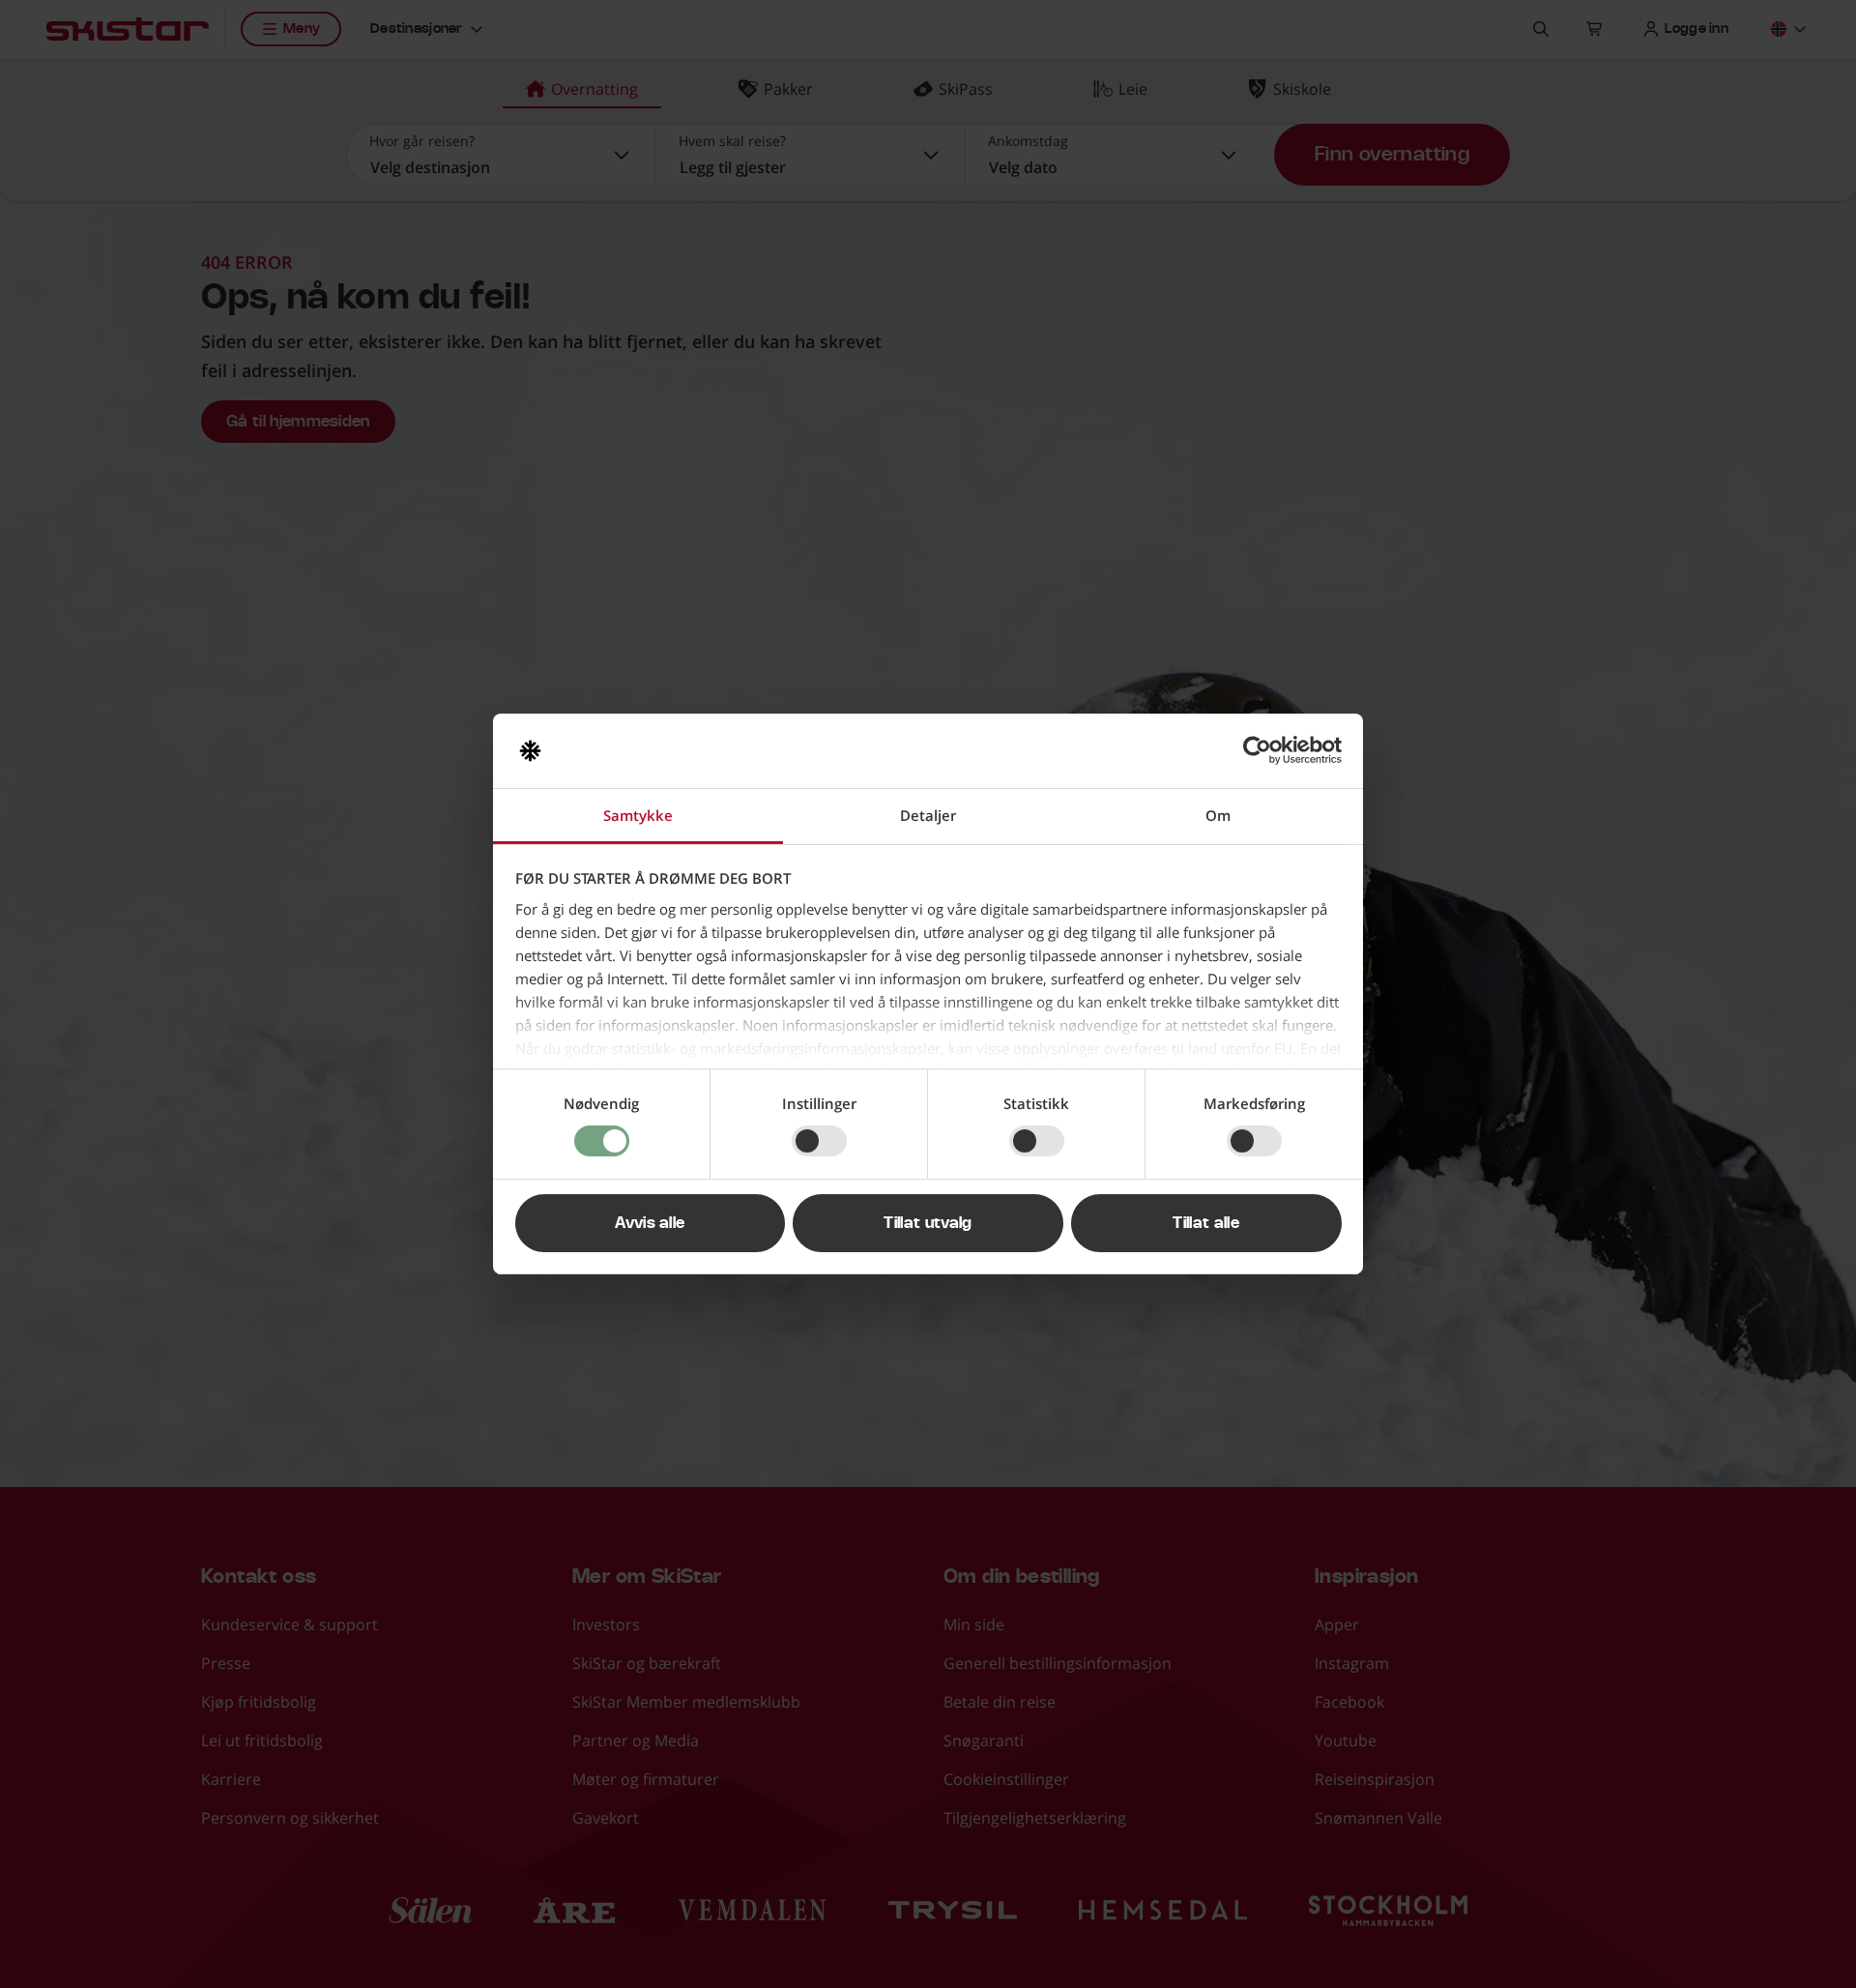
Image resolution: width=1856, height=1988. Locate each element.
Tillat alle (1206, 1223)
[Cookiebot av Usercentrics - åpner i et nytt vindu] (1257, 750)
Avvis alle (650, 1223)
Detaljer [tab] (928, 815)
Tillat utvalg (928, 1223)
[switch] (819, 1141)
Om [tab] (1218, 815)
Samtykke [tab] (638, 815)
